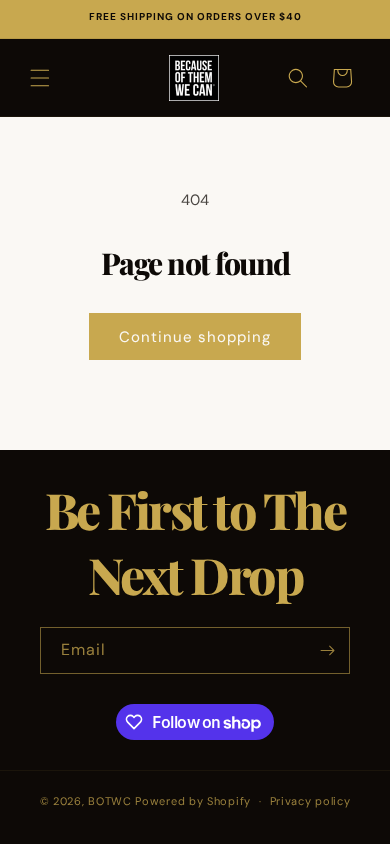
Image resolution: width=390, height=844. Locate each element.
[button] (40, 78)
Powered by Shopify (193, 801)
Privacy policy (310, 801)
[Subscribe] (327, 650)
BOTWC (111, 801)
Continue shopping (195, 337)
